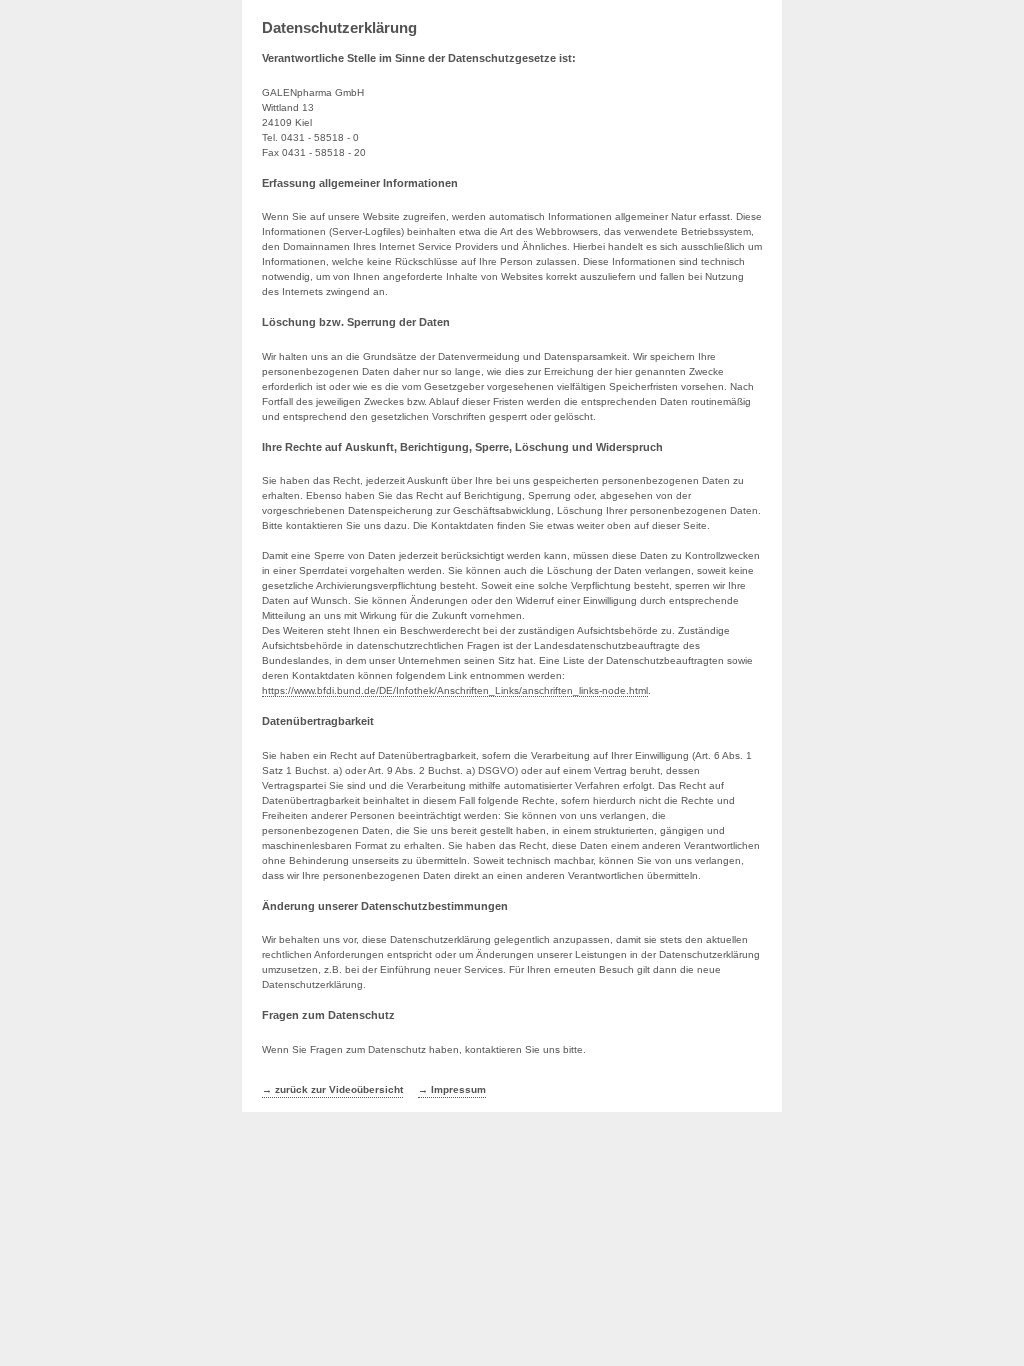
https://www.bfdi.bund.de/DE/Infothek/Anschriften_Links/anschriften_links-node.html (455, 690)
